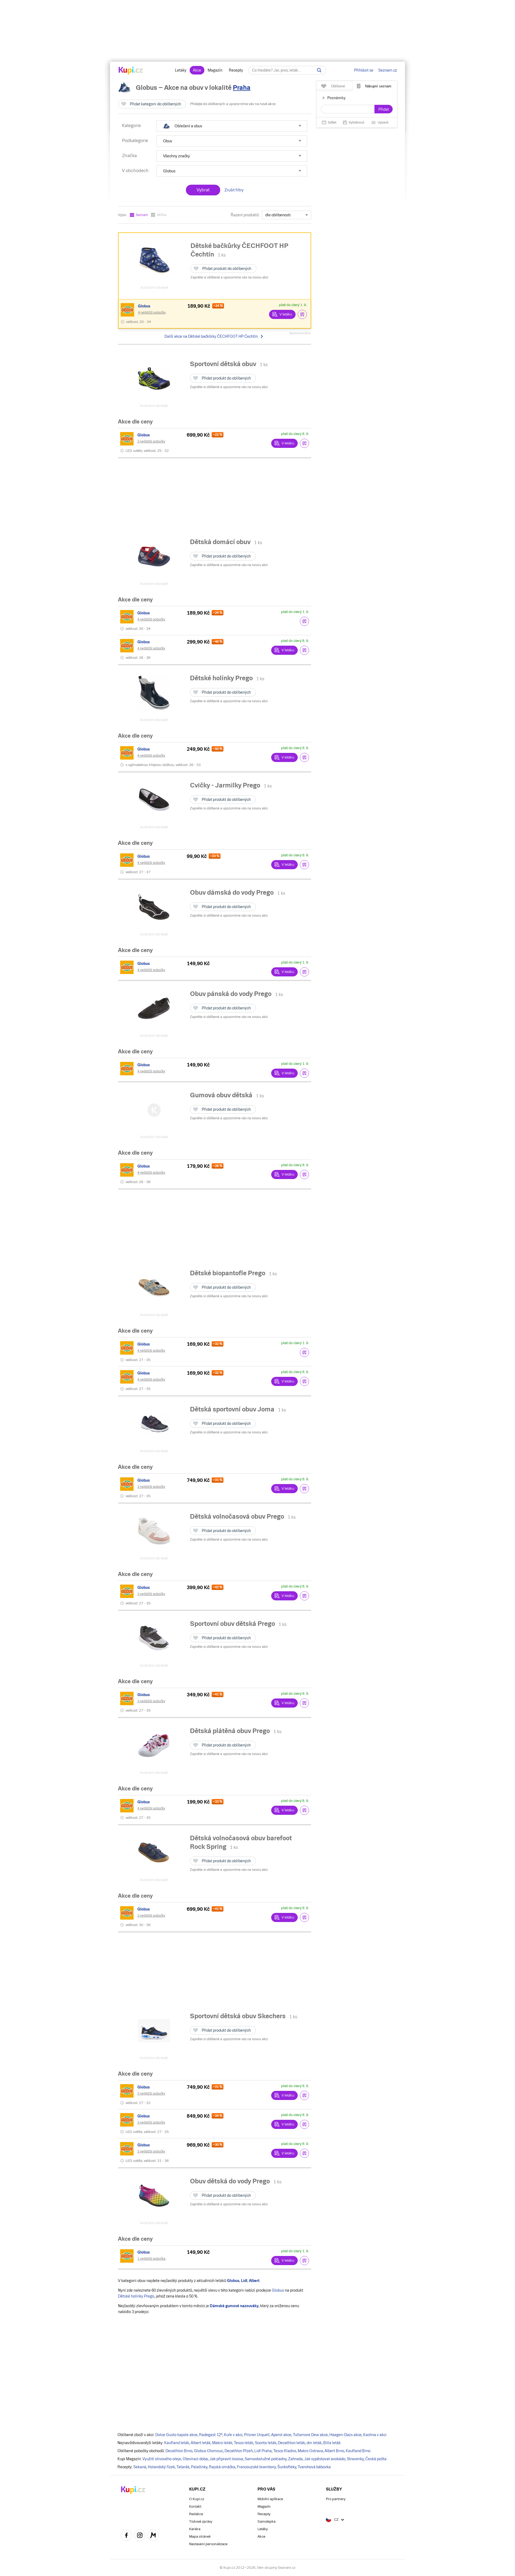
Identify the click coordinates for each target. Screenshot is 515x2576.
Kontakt (195, 2506)
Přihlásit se (364, 70)
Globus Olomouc (208, 2451)
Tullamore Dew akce (310, 2435)
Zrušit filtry (234, 190)
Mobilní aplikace (270, 2499)
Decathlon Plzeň (239, 2451)
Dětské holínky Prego (136, 2296)
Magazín (215, 70)
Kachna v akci (375, 2435)
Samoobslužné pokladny (266, 2459)
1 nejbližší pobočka (151, 2259)
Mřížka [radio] (162, 215)
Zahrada (295, 2459)
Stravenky (355, 2459)
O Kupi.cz (197, 2499)
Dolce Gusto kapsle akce (176, 2435)
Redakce (196, 2514)
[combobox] (286, 215)
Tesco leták (244, 2443)
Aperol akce (281, 2435)
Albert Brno (334, 2451)
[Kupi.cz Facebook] (126, 2536)
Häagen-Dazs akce (345, 2435)
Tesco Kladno (285, 2451)
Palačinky (199, 2467)
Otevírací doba (195, 2459)
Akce (197, 70)
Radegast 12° (211, 2435)
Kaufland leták (177, 2443)
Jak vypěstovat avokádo (325, 2459)
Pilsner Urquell (257, 2435)
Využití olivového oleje (162, 2459)
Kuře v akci (233, 2435)
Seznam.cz (388, 70)
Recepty (236, 70)
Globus (278, 2290)
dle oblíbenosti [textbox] (278, 215)
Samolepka (266, 2521)
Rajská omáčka (222, 2467)
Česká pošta (376, 2459)
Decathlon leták (291, 2443)
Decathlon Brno (179, 2451)
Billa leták (332, 2443)
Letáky (181, 70)
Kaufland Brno (358, 2451)
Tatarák (183, 2467)
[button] (232, 126)
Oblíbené (338, 86)
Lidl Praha (263, 2451)
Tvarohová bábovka (314, 2467)
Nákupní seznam (378, 86)
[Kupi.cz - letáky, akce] (131, 71)
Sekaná (140, 2467)
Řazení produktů (245, 215)
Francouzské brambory (256, 2467)
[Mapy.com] (153, 2536)
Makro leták (222, 2443)
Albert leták (201, 2443)
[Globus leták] (128, 310)
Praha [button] (242, 88)
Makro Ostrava (310, 2451)
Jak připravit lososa (226, 2459)
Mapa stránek (200, 2536)
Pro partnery (336, 2499)
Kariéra (195, 2529)
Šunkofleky (287, 2467)
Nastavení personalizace (208, 2544)
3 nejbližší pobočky (151, 441)
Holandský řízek (161, 2467)
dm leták (314, 2443)
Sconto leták (266, 2443)
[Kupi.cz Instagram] (140, 2536)
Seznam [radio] (142, 215)
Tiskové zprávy (201, 2521)
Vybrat (203, 190)
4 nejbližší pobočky (152, 313)
